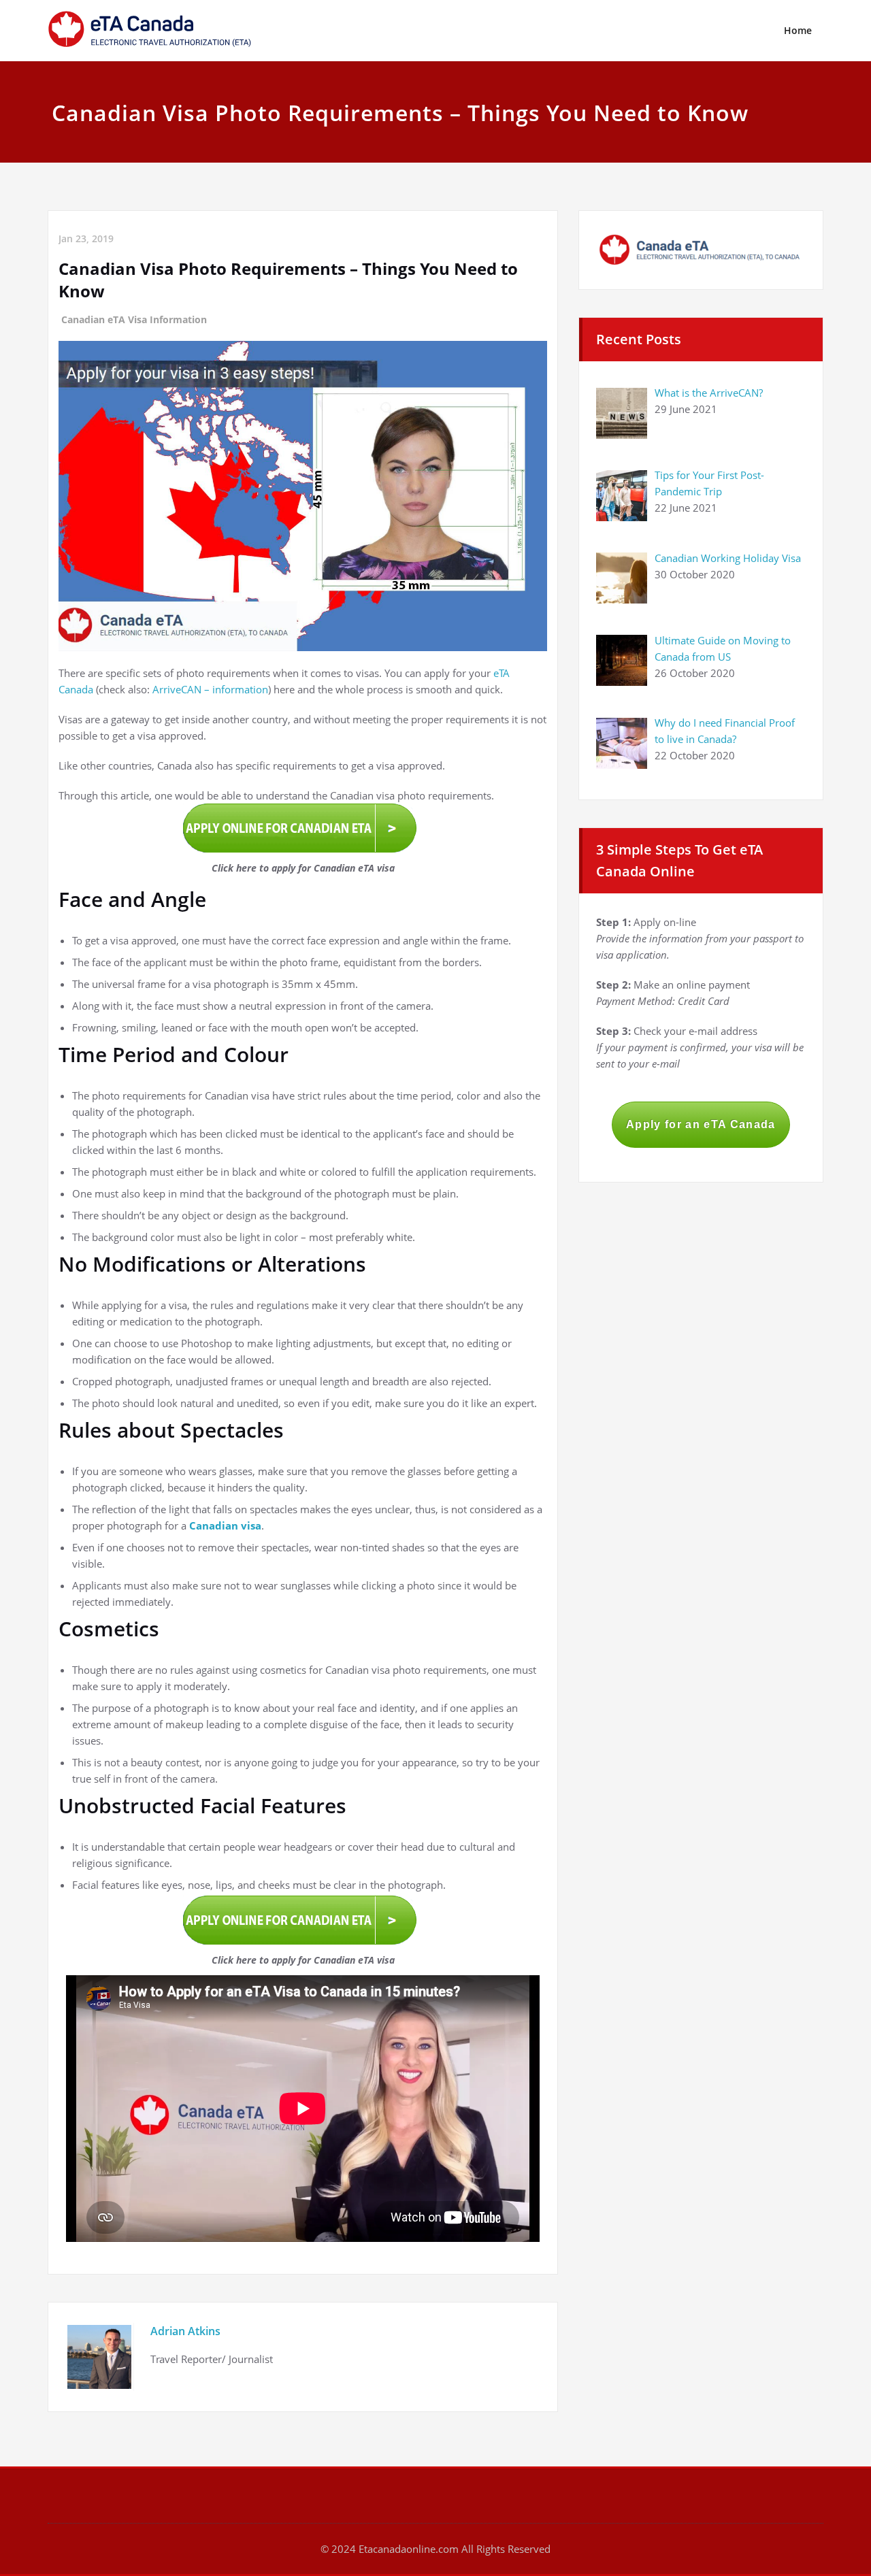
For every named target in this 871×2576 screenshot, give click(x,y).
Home (798, 30)
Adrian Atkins (185, 2331)
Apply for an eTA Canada (701, 1124)
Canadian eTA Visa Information (134, 319)
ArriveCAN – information (210, 689)
